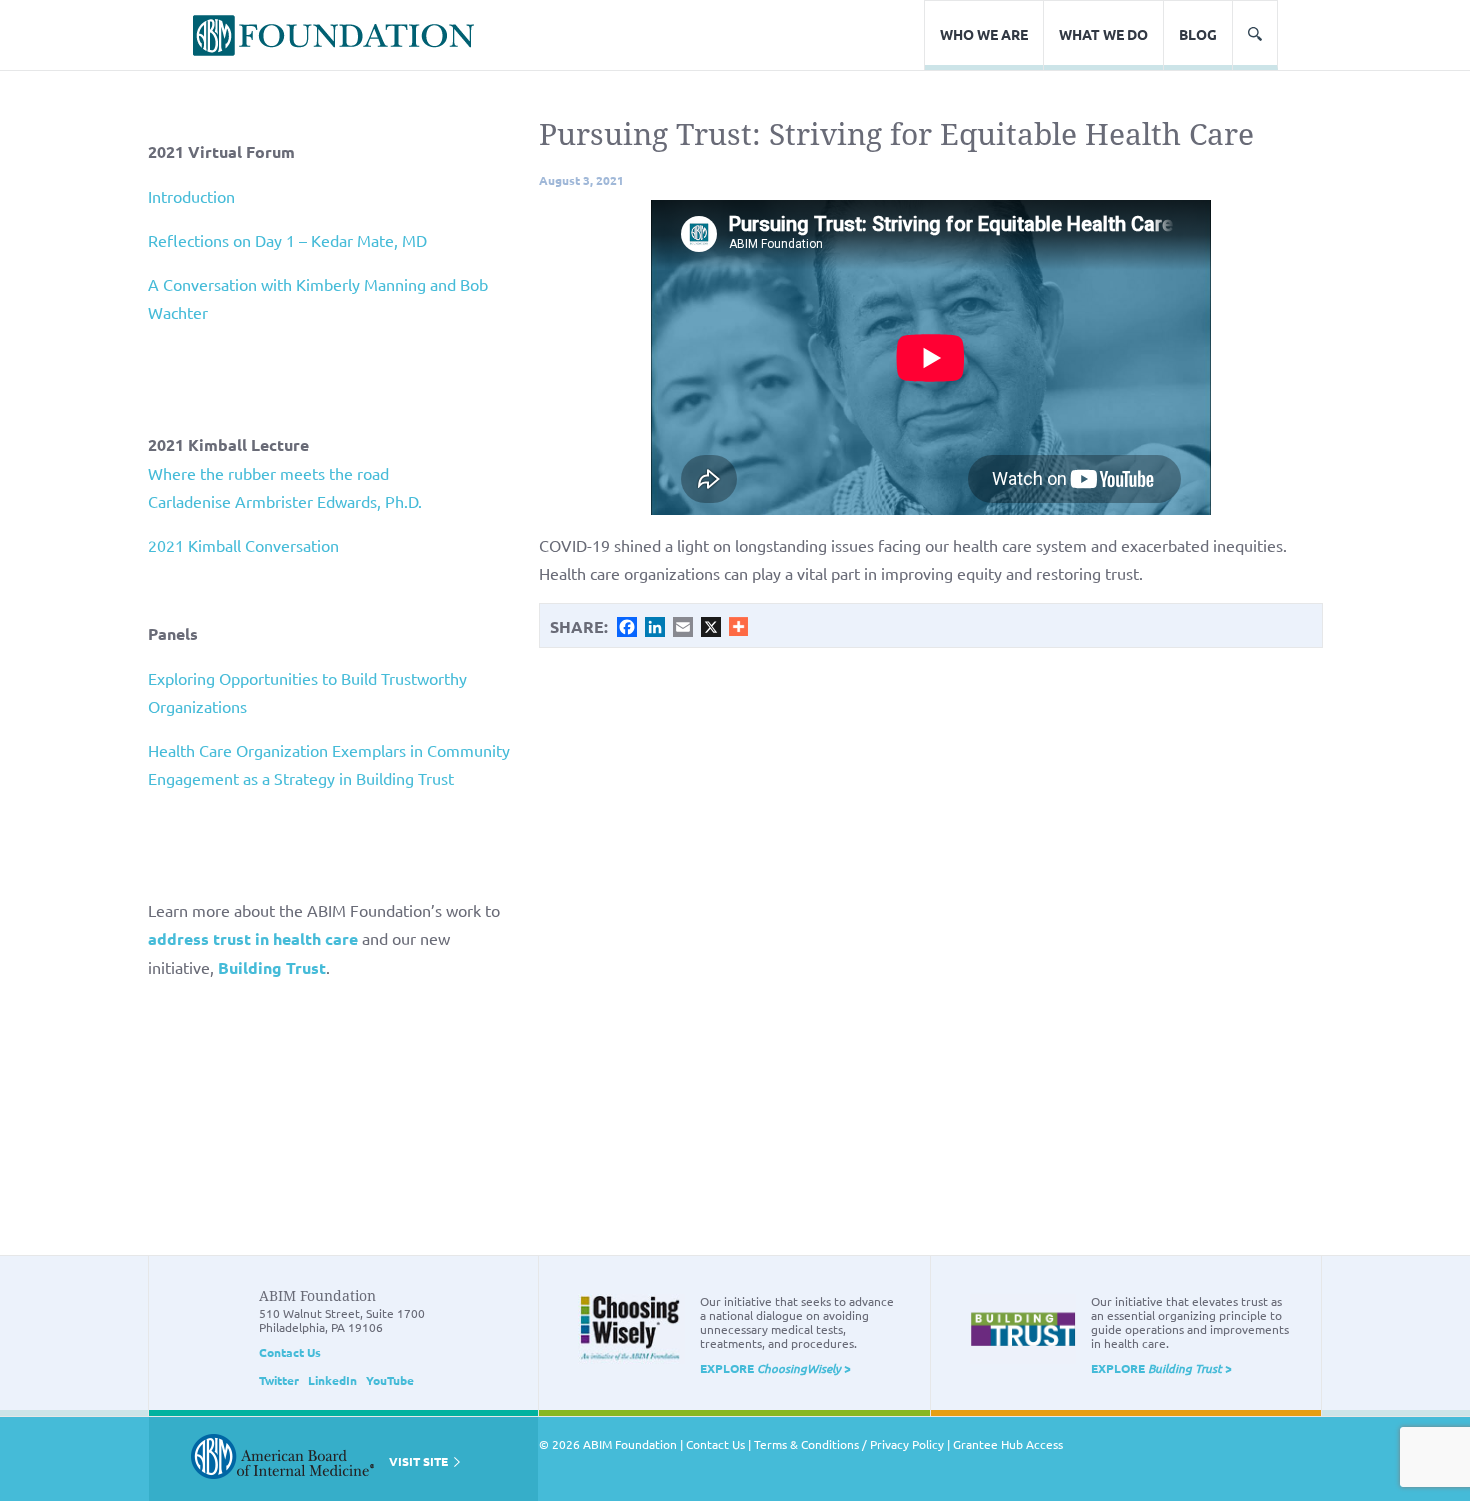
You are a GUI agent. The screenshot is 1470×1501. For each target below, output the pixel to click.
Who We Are (984, 34)
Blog (1198, 34)
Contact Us (290, 1352)
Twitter (279, 1380)
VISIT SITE (420, 1461)
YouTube (390, 1380)
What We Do (1103, 34)
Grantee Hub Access (1008, 1444)
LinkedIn (332, 1380)
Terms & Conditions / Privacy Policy (849, 1444)
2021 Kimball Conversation (243, 545)
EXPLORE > (775, 1368)
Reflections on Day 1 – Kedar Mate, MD (287, 240)
